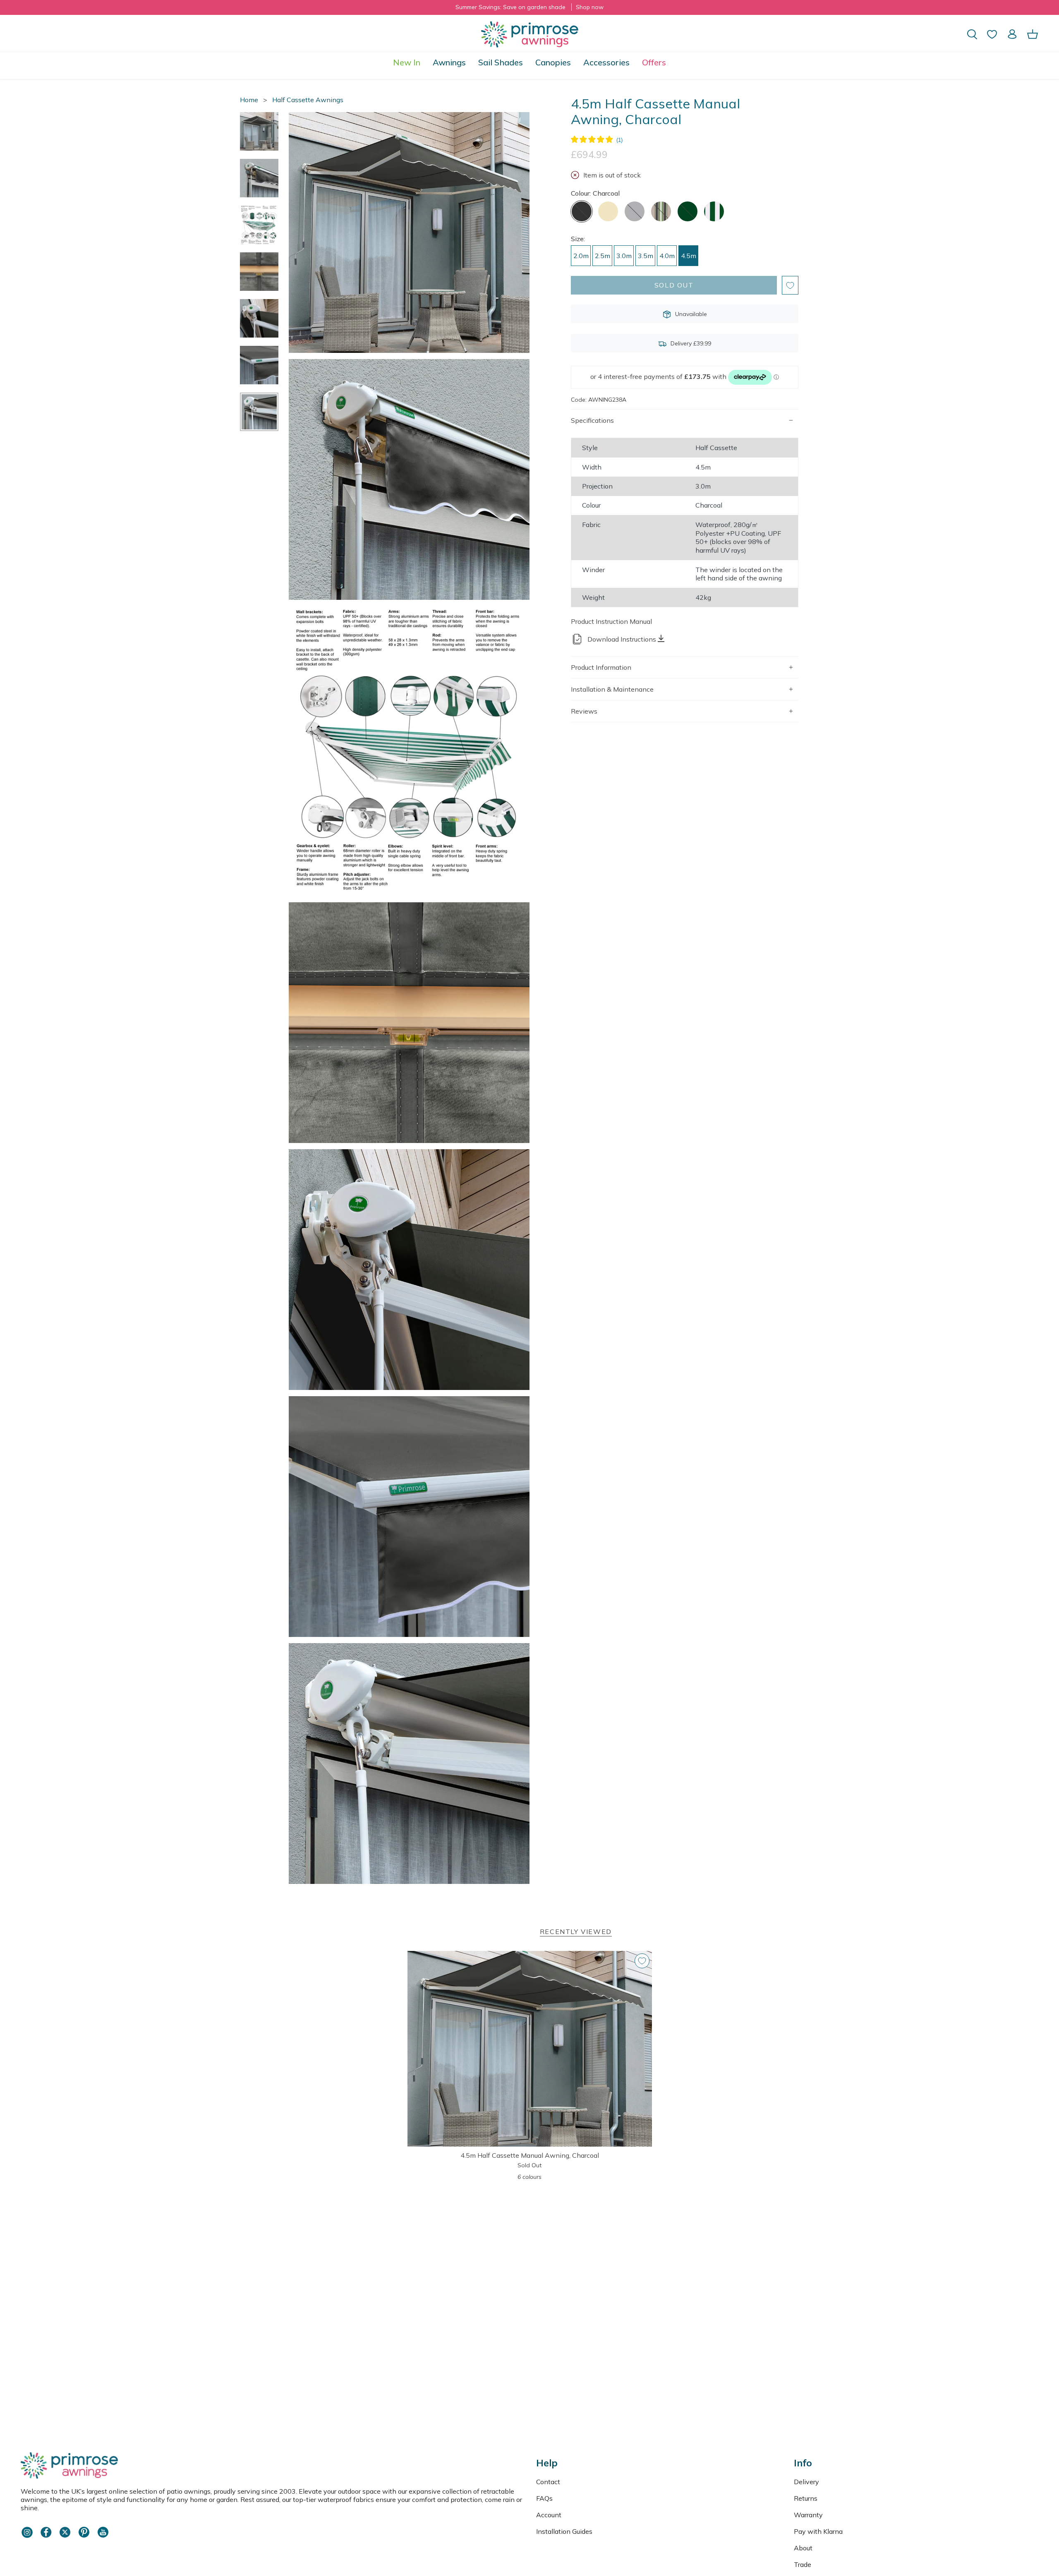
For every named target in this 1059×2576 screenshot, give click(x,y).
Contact (548, 2482)
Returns (806, 2498)
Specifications (592, 420)
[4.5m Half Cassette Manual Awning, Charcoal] (530, 2049)
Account (549, 2515)
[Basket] (1033, 34)
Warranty (808, 2515)
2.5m (603, 256)
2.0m (581, 256)
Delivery (806, 2482)
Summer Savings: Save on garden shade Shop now (529, 7)
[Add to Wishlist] (790, 285)
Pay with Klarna (818, 2531)
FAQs (544, 2498)
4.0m (667, 256)
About (803, 2548)
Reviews (584, 711)
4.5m (689, 256)
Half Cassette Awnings (308, 100)
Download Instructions (622, 639)
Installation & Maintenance (612, 689)
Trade (803, 2564)
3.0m (624, 256)
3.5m (646, 256)
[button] (449, 62)
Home (249, 100)
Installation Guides (564, 2531)
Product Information (601, 667)
